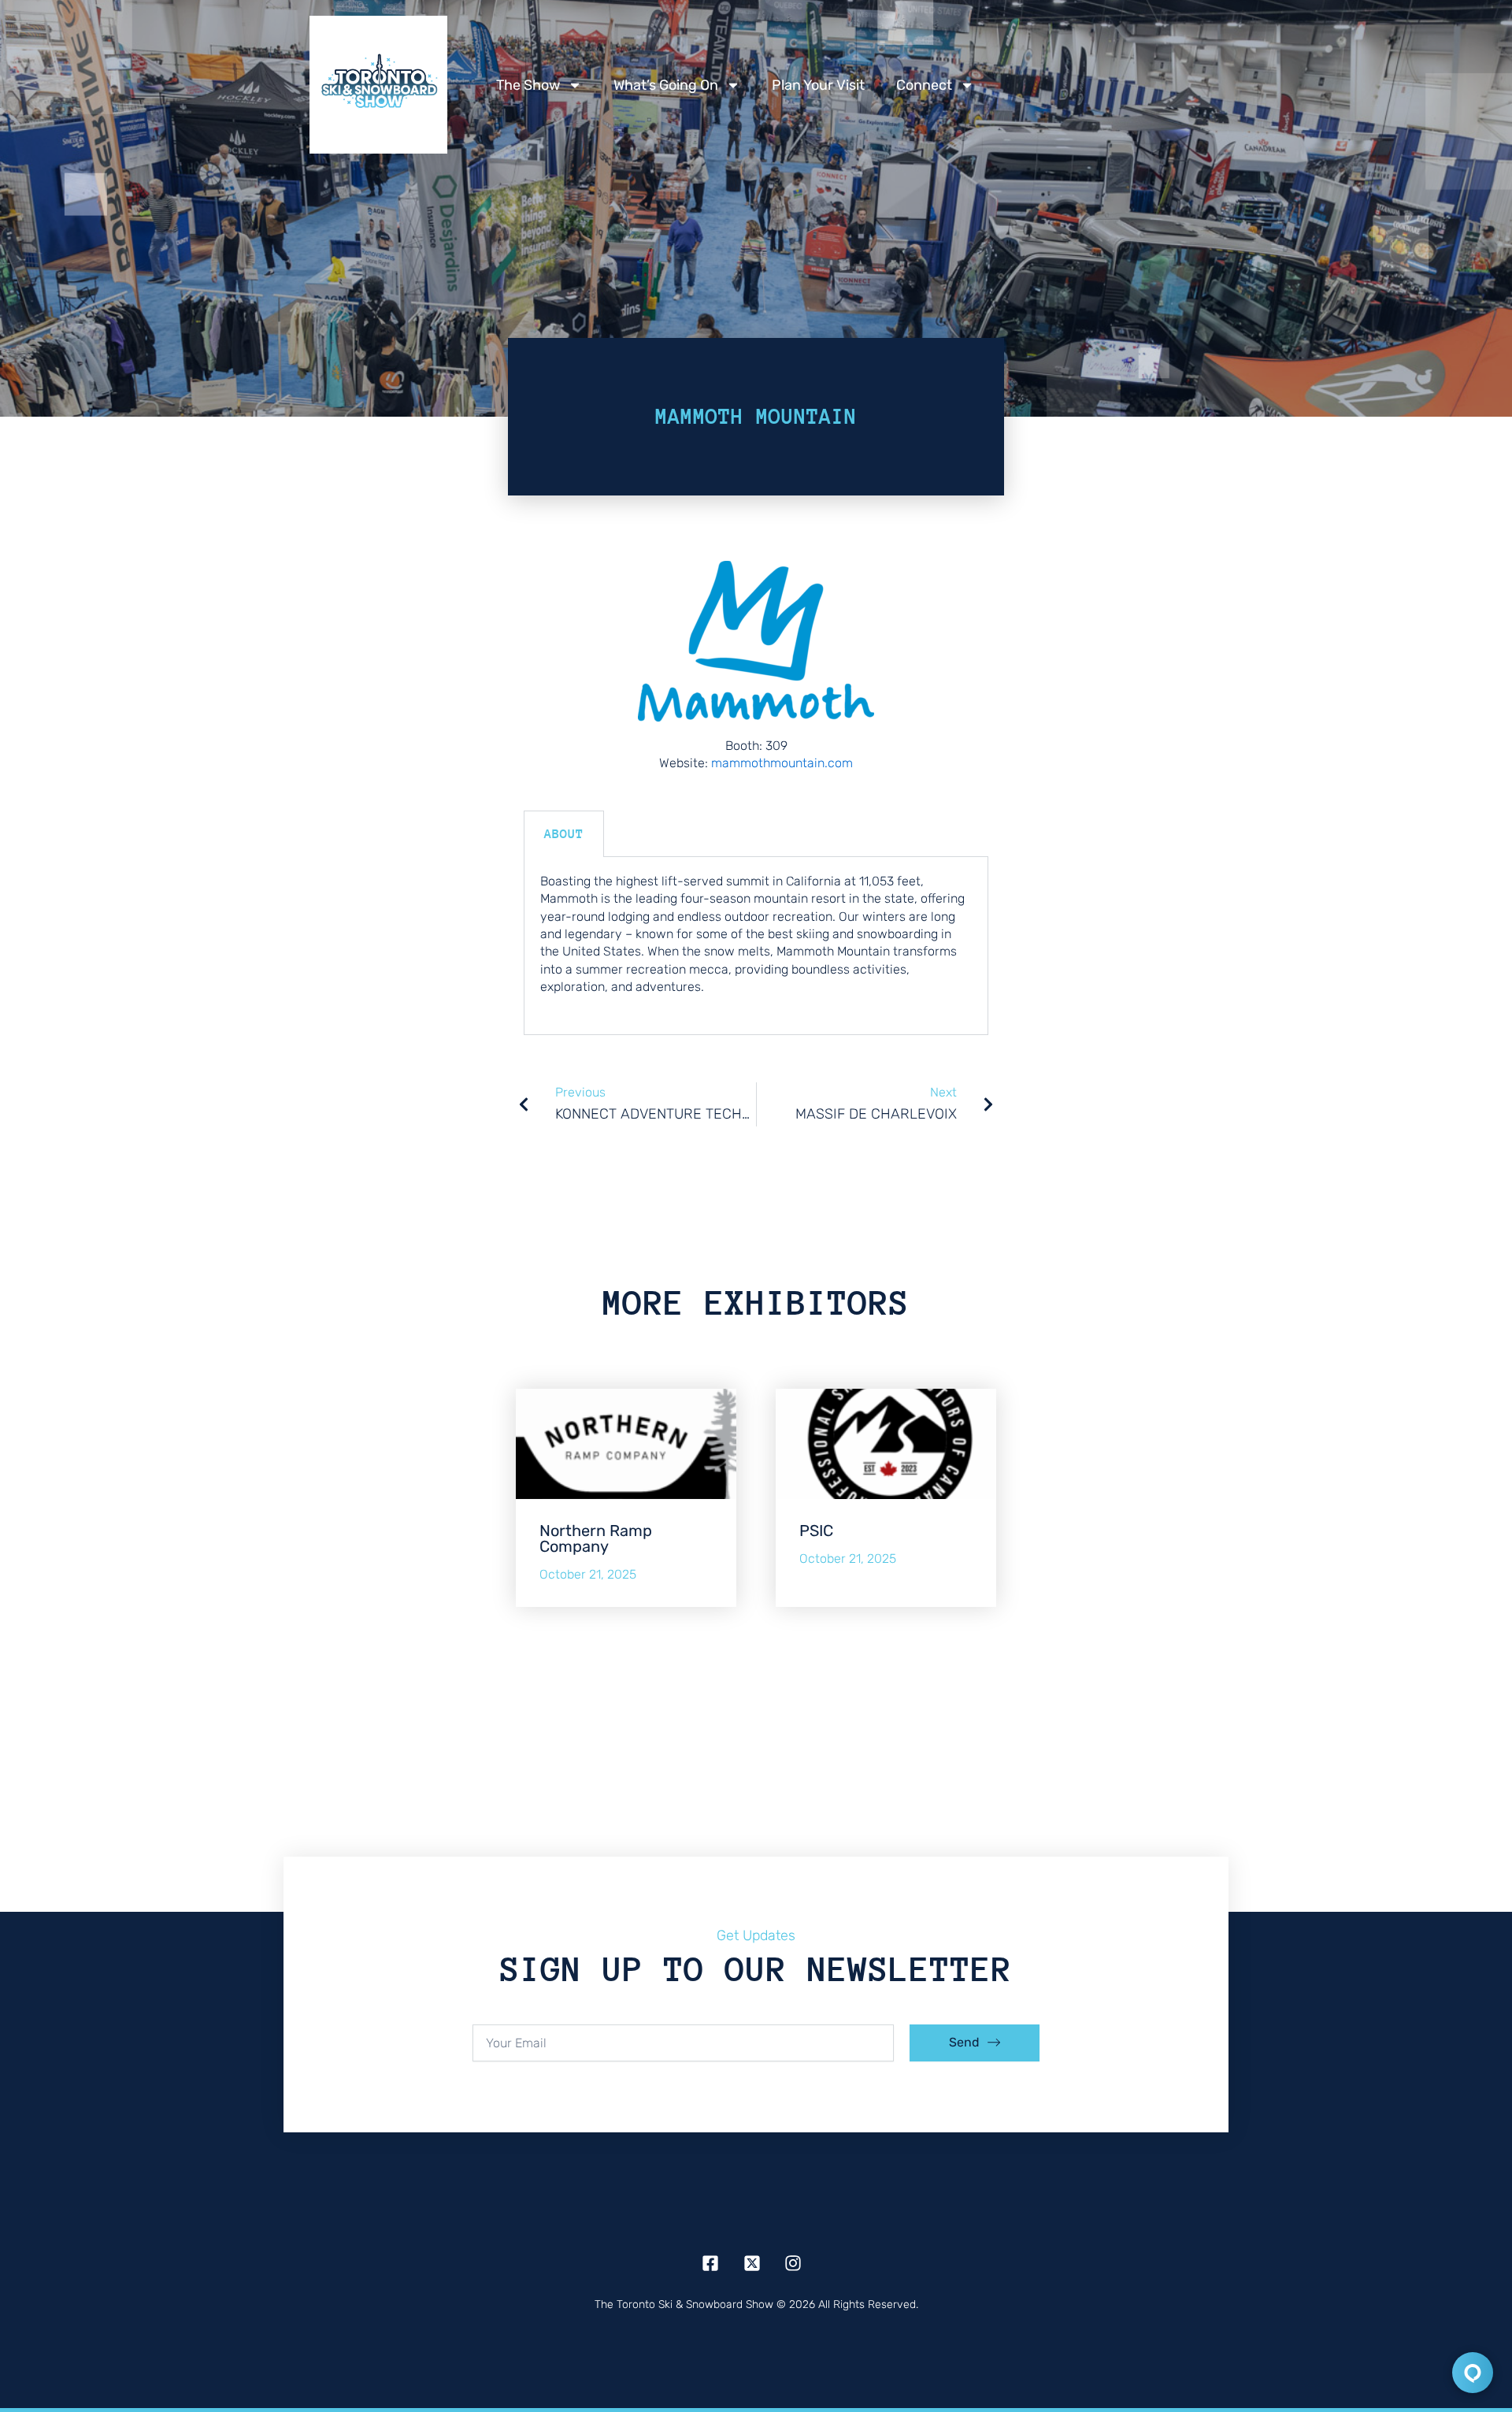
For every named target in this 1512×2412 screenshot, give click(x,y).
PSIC (816, 1531)
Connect (924, 85)
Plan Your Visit (818, 85)
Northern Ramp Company (596, 1538)
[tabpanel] (756, 946)
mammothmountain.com (782, 763)
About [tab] (564, 834)
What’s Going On (666, 85)
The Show (528, 85)
